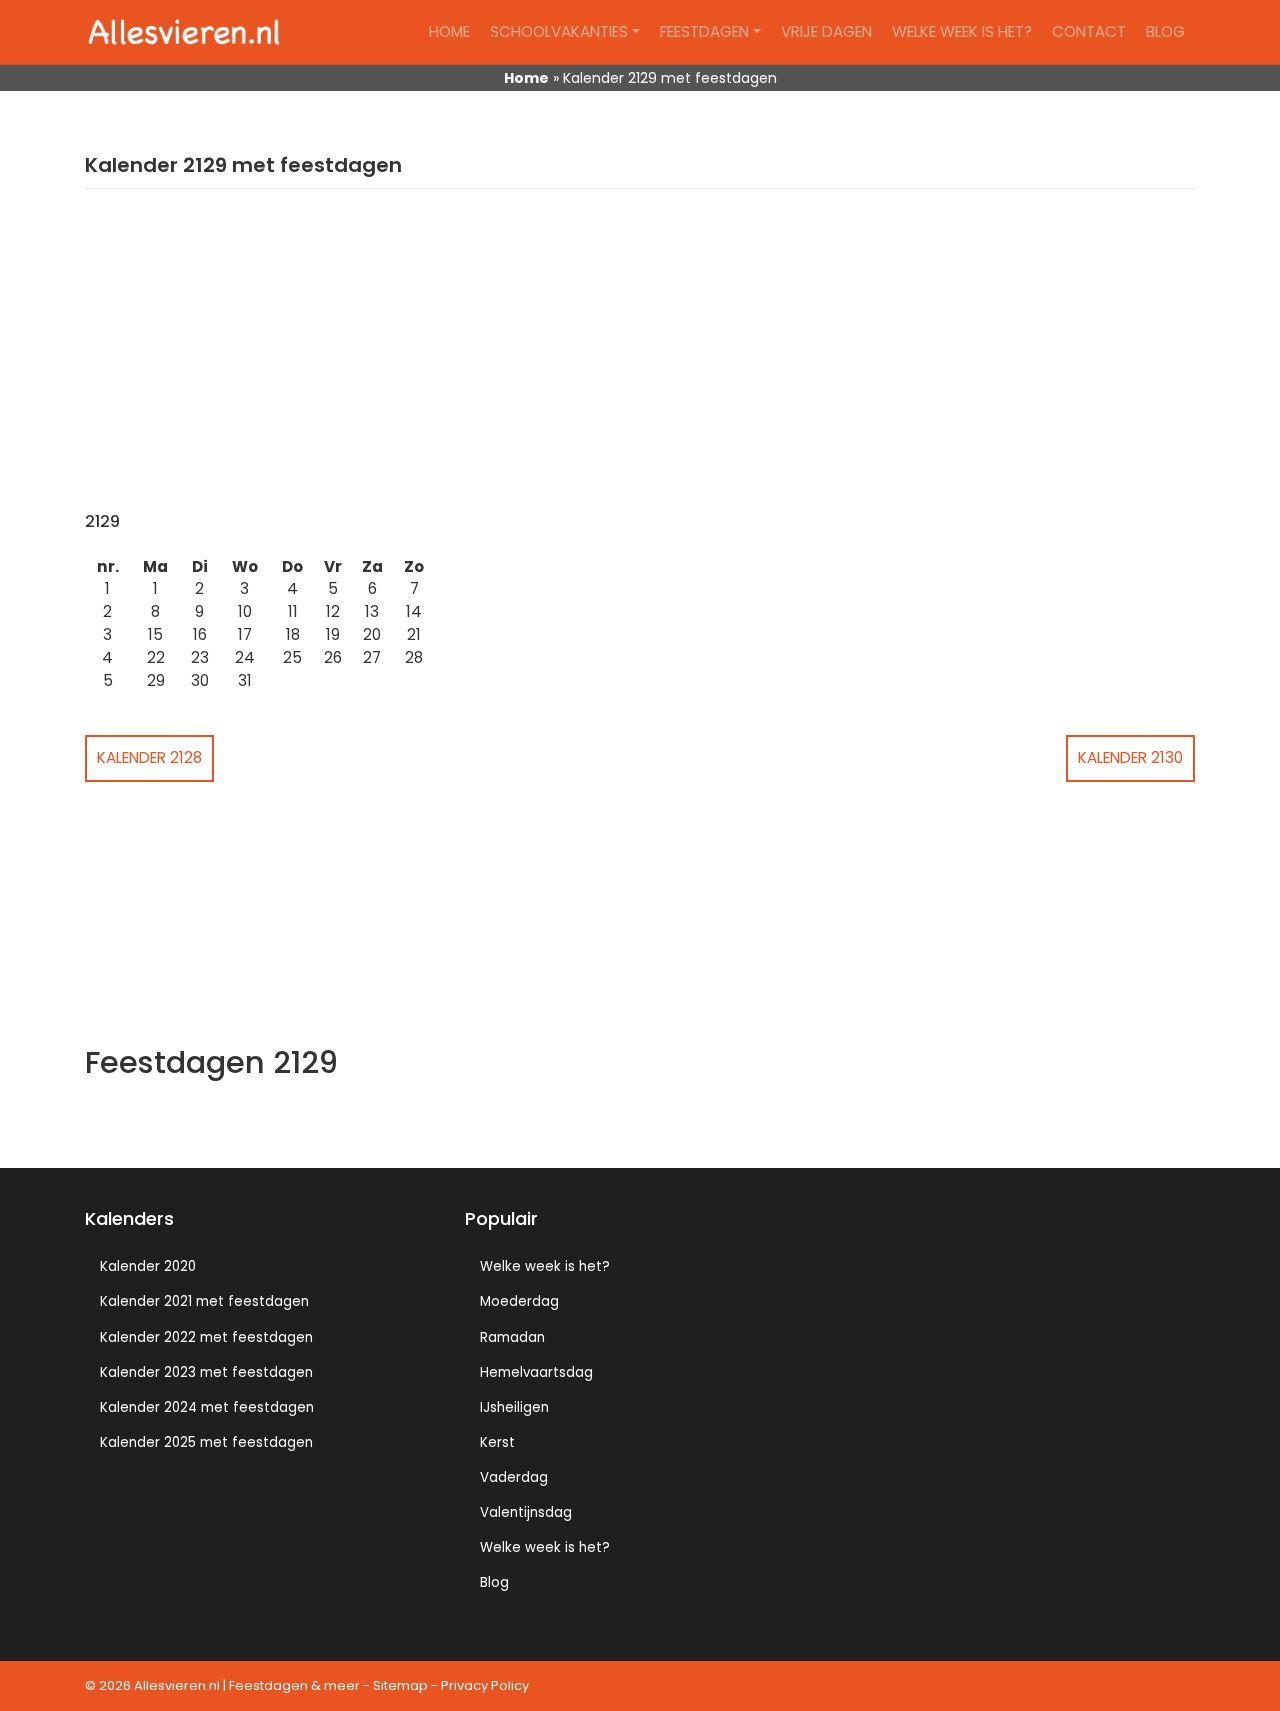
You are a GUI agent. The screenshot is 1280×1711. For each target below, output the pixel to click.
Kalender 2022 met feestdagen (206, 1337)
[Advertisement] (640, 362)
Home (449, 31)
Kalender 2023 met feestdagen (206, 1372)
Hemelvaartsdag (536, 1372)
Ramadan (512, 1337)
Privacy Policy (485, 1685)
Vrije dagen (826, 31)
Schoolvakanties (559, 31)
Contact (1089, 31)
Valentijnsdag (526, 1512)
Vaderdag (514, 1477)
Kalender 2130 (1130, 757)
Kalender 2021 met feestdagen (204, 1301)
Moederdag (519, 1301)
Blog (1165, 31)
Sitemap (400, 1685)
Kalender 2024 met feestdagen (207, 1407)
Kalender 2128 (149, 757)
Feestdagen (704, 31)
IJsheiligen (514, 1407)
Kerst (497, 1442)
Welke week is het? (962, 31)
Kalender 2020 (148, 1266)
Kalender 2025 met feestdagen (206, 1442)
